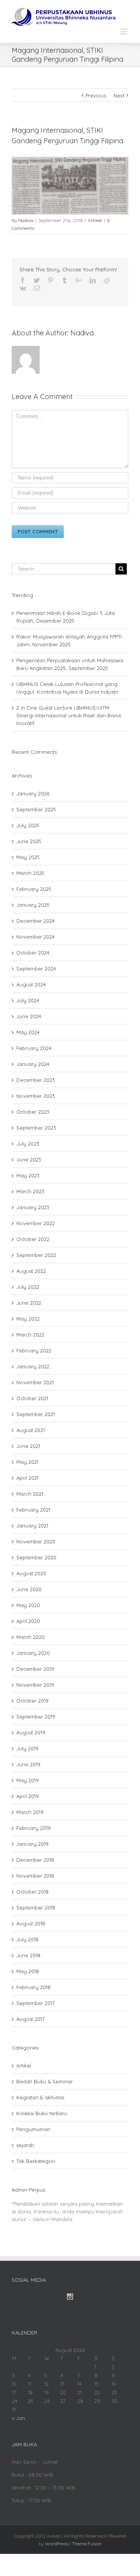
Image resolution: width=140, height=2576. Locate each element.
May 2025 (28, 857)
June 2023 (29, 1160)
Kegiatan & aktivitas (40, 2097)
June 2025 (29, 841)
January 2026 (33, 793)
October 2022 (33, 1239)
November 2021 (35, 1382)
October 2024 (33, 953)
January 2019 (32, 1844)
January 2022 (33, 1366)
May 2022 (28, 1319)
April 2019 (28, 1796)
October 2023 (33, 1112)
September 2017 (36, 2003)
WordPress (57, 2544)
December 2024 (36, 921)
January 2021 (32, 1526)
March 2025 (30, 873)
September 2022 (36, 1255)
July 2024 (28, 1000)
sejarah (25, 2145)
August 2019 (31, 1732)
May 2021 (27, 1462)
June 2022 (29, 1303)
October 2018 (32, 1892)
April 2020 (28, 1621)
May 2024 (28, 1032)
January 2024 (33, 1064)
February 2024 (34, 1048)
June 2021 (28, 1446)
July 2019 (27, 1748)
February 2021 (33, 1510)
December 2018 (35, 1860)
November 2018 (35, 1876)
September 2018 (36, 1908)
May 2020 (28, 1605)
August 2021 (31, 1430)
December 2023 (36, 1080)
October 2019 (32, 1701)
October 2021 (32, 1398)
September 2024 (36, 969)
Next (119, 95)
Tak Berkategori (36, 2161)
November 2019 (35, 1685)
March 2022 (30, 1335)
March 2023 (30, 1191)
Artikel (95, 220)
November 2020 (36, 1541)
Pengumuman (33, 2129)
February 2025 (34, 889)
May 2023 (28, 1175)
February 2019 (33, 1828)
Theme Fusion (87, 2544)
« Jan (18, 2418)
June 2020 (29, 1589)
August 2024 (31, 984)
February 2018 (33, 1987)
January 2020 (33, 1653)
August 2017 (31, 2019)
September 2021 (36, 1414)
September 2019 (36, 1717)
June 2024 (29, 1016)
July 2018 (27, 1939)
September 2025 (36, 809)
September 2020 (36, 1557)
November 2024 (36, 937)
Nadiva (26, 220)
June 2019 (28, 1764)
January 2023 (33, 1207)
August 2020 (31, 1573)
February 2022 (34, 1350)
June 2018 (28, 1955)
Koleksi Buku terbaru (42, 2113)
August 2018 (31, 1923)
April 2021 (27, 1478)
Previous (96, 95)
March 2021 (30, 1494)
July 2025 (28, 825)
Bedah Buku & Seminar (45, 2081)
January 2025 (33, 905)
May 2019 (28, 1780)
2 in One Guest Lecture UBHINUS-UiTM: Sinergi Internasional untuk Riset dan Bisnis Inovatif (69, 715)
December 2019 (35, 1669)
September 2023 (36, 1128)
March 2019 (30, 1812)
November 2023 (36, 1096)
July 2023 (28, 1144)
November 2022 (36, 1223)
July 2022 (28, 1287)
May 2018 (28, 1971)
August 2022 (31, 1271)
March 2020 (31, 1637)
